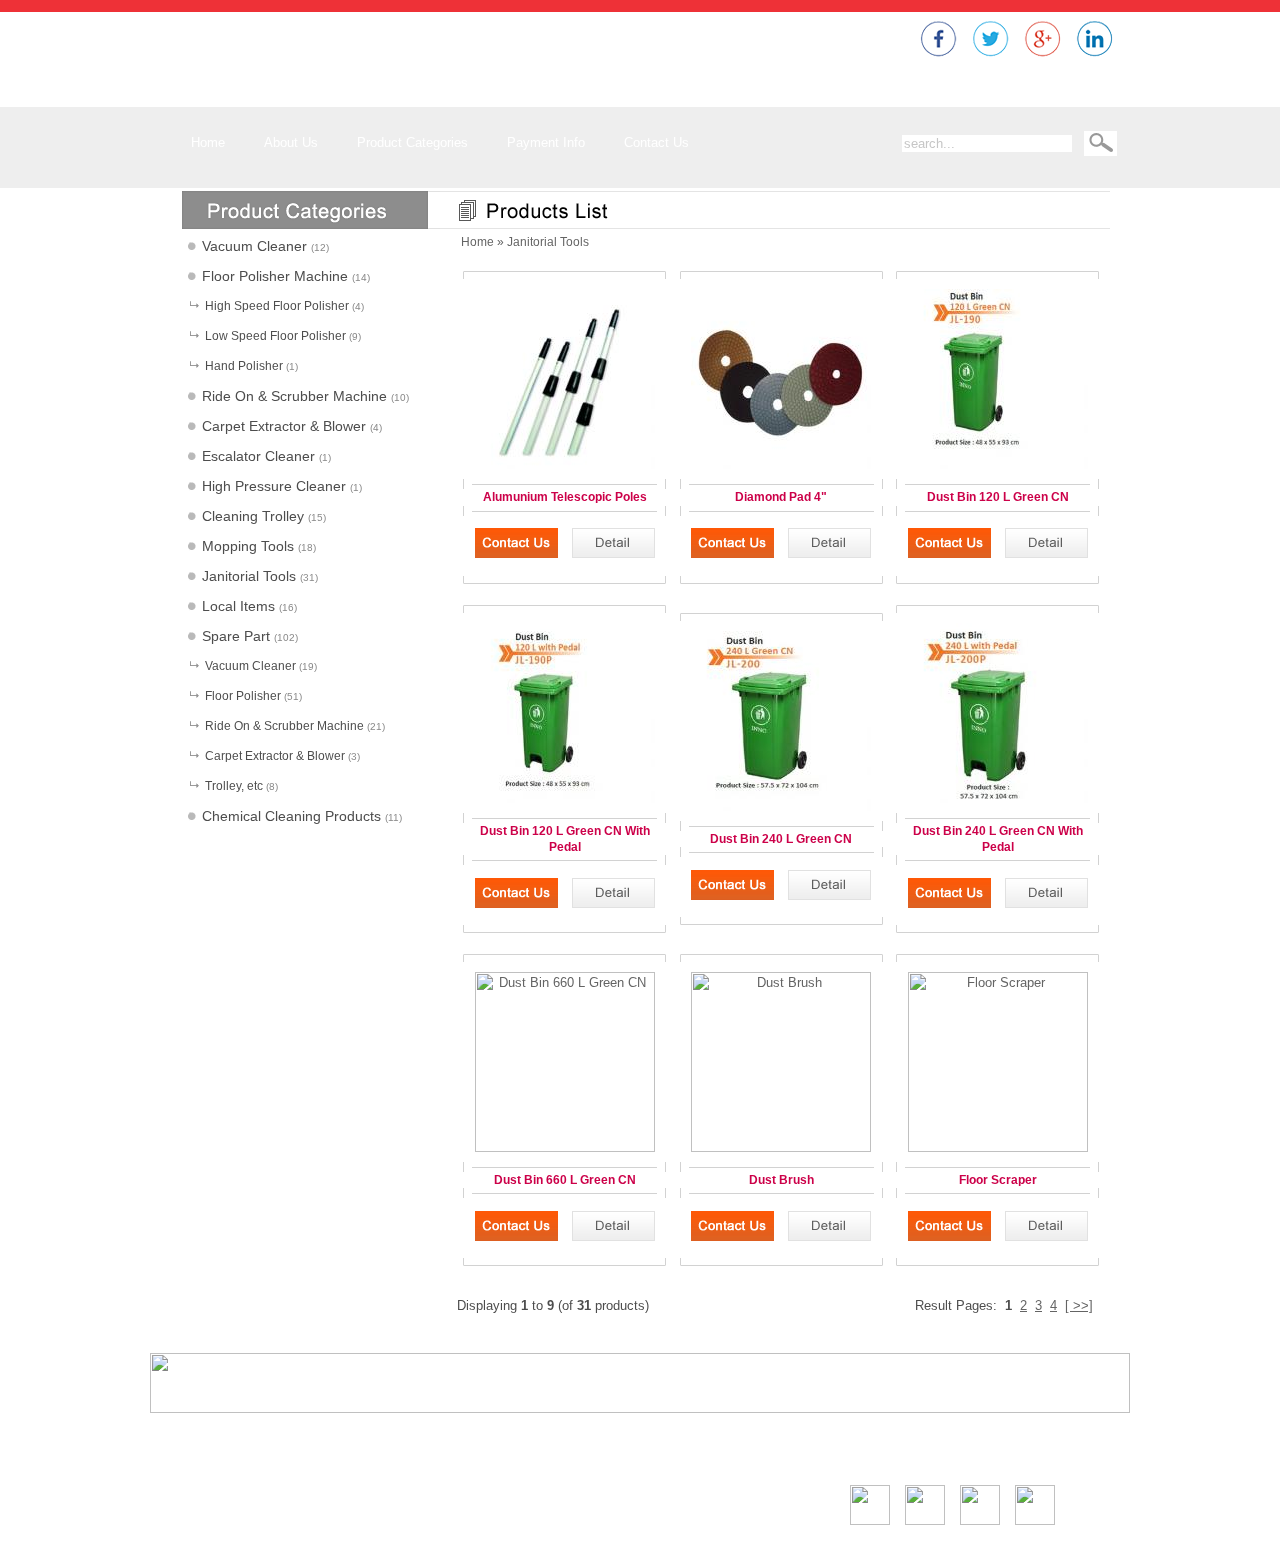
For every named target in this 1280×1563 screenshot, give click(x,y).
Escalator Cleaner (258, 456)
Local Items (238, 606)
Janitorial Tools (249, 576)
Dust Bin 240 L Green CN (781, 839)
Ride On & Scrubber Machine (294, 396)
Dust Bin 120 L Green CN (998, 497)
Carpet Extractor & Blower (284, 426)
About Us (816, 1450)
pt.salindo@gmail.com (250, 1538)
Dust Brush (781, 1180)
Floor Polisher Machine (275, 276)
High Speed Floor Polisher (277, 306)
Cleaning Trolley (253, 516)
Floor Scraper (998, 1180)
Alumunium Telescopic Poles (565, 497)
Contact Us (1084, 1450)
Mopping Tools (248, 546)
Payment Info (1007, 1450)
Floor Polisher (243, 696)
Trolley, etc (234, 786)
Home (477, 242)
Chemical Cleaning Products (291, 816)
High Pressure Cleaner (274, 486)
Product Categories (905, 1450)
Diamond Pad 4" (781, 497)
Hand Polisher (244, 366)
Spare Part (236, 636)
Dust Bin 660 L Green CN (565, 1180)
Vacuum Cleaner (254, 246)
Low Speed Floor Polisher (275, 336)
